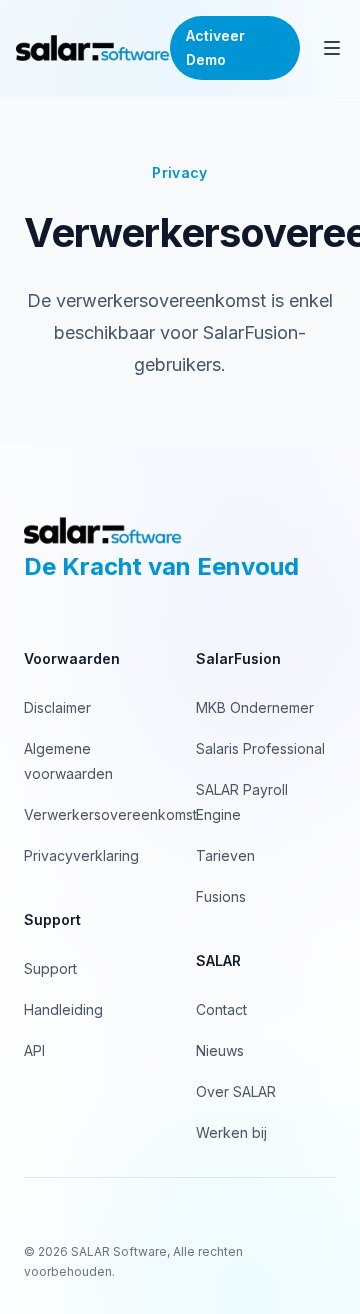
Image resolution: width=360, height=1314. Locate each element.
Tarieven (225, 855)
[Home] (93, 48)
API (34, 1050)
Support (50, 968)
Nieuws (220, 1050)
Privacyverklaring (81, 855)
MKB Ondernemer (255, 707)
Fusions (221, 896)
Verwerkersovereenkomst (110, 814)
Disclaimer (57, 707)
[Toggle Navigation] (332, 48)
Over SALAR (236, 1091)
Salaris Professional (260, 748)
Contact (221, 1009)
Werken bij (231, 1132)
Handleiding (63, 1009)
